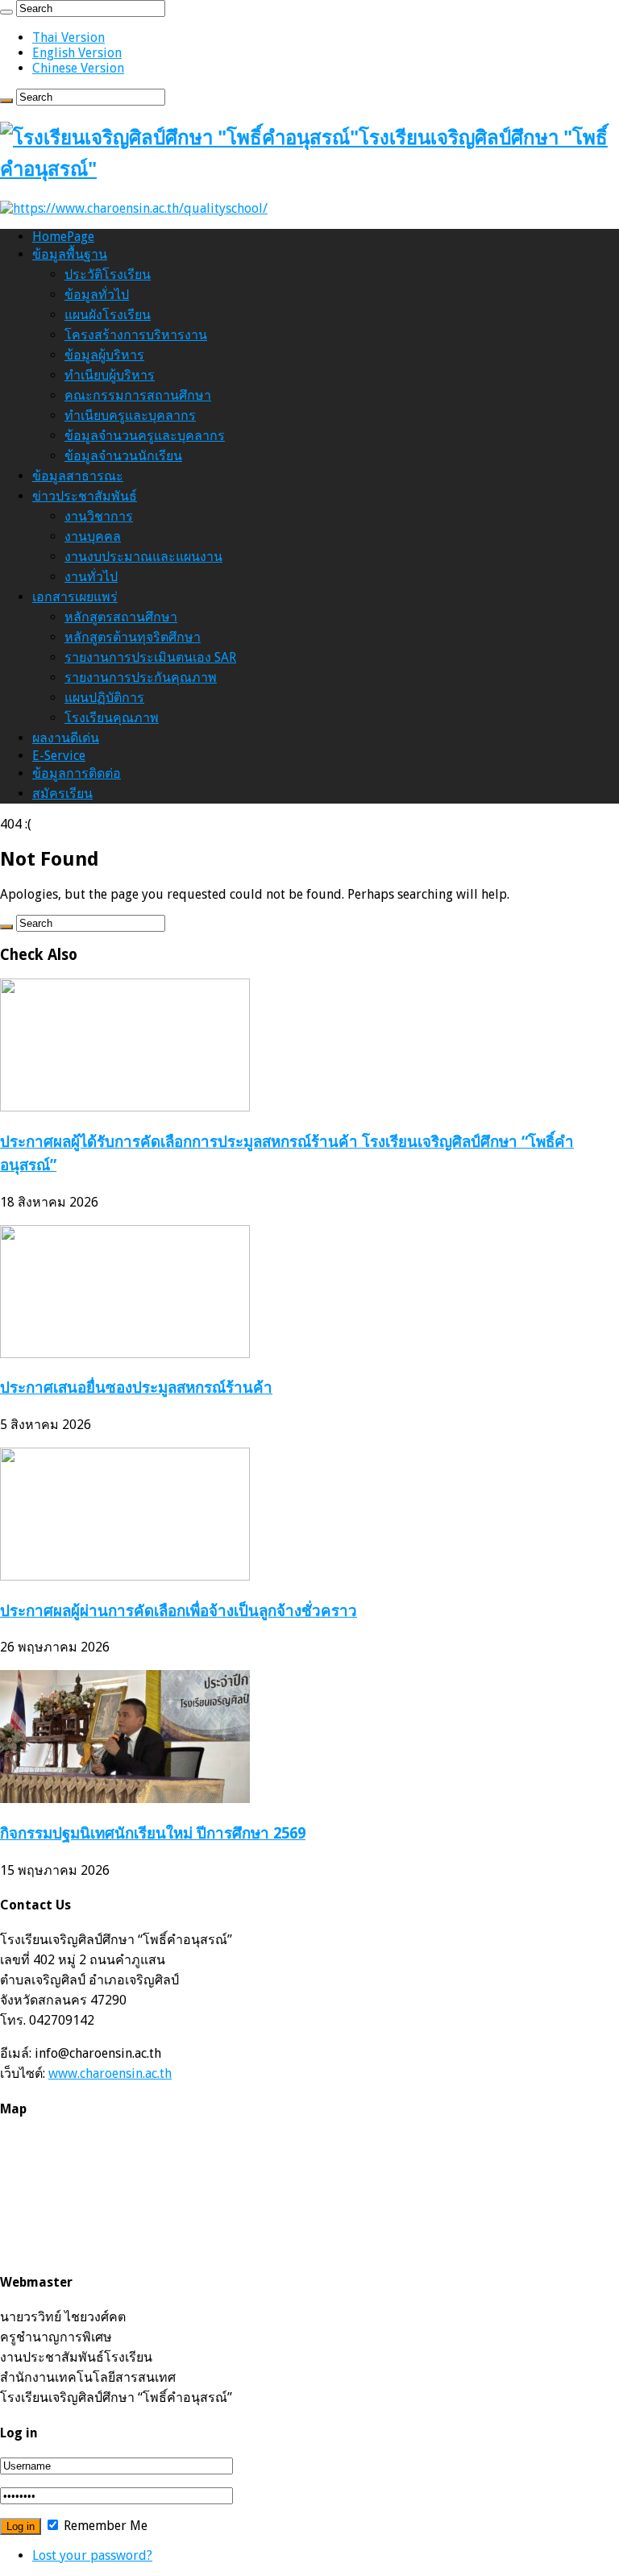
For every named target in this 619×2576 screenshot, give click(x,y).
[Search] (6, 12)
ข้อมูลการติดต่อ (77, 773)
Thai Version (69, 37)
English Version (77, 53)
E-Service (59, 756)
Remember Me (104, 2526)
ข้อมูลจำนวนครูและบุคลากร (145, 436)
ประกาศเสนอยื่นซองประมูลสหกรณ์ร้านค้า (136, 1388)
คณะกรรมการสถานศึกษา (138, 395)
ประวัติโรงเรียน (108, 274)
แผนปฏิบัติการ (104, 698)
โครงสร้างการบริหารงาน (136, 335)
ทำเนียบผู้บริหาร (110, 375)
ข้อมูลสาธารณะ (78, 476)
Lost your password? (92, 2555)
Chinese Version (78, 68)
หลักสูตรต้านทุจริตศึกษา (133, 637)
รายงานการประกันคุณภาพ (141, 677)
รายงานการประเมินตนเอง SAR (150, 657)
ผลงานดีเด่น (66, 738)
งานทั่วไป (91, 577)
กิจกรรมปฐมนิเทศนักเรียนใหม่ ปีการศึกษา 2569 (153, 1833)
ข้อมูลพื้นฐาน (70, 254)
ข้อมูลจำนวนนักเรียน (123, 456)
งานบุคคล (93, 536)
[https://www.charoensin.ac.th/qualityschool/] (134, 208)
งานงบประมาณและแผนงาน (143, 557)
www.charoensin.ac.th (110, 2073)
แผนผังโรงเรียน (108, 315)
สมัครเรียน (62, 794)
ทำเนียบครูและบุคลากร (130, 415)
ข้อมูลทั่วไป (97, 295)
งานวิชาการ (99, 516)
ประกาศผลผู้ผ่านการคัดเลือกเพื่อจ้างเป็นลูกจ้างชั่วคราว (179, 1611)
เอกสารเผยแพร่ (75, 597)
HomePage (63, 237)
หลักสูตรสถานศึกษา (121, 617)
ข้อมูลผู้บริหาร (104, 355)
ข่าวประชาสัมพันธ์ (85, 496)
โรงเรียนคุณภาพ (112, 718)
